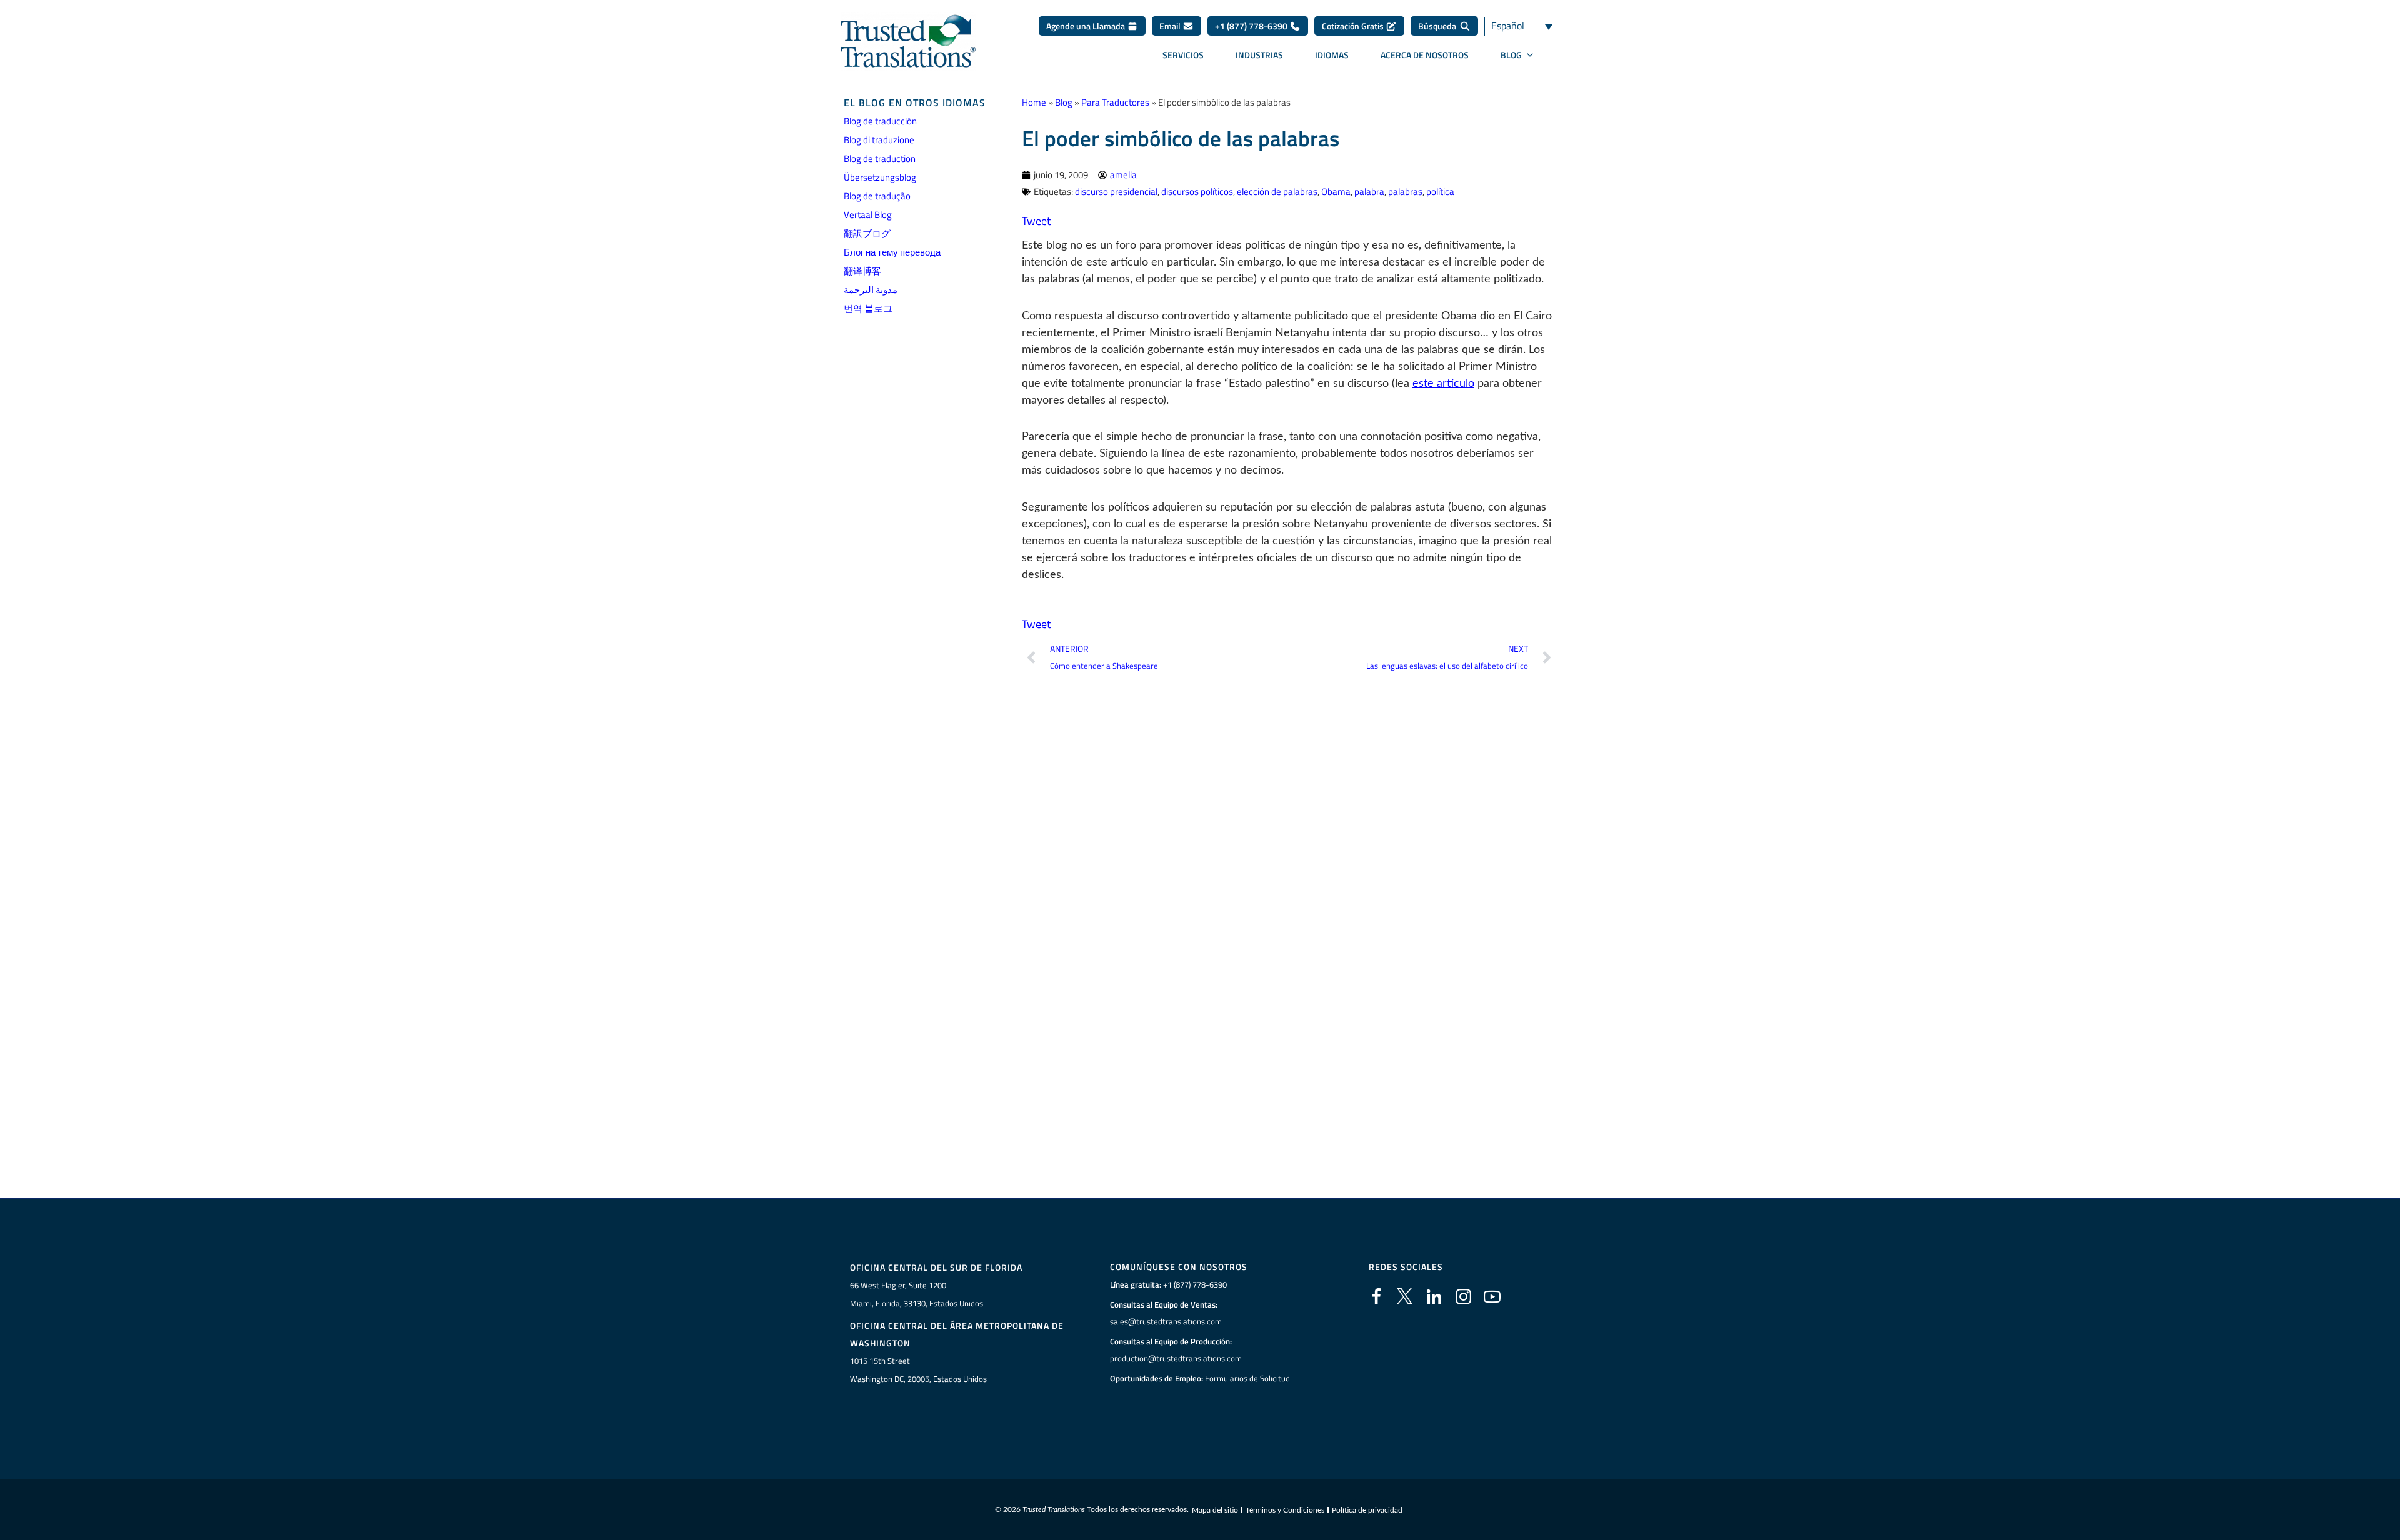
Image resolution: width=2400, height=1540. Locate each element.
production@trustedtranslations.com (1176, 1358)
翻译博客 (862, 271)
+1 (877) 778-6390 (1252, 26)
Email (1171, 26)
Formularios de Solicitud (1247, 1378)
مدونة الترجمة (871, 290)
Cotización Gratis (1354, 26)
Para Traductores (1115, 102)
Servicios (1183, 55)
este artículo (1443, 384)
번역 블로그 (868, 308)
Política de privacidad (1367, 1510)
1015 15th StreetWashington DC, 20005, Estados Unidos (918, 1370)
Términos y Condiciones (1285, 1510)
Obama (1336, 192)
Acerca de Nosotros (1425, 55)
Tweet (1036, 221)
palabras (1405, 192)
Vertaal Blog (868, 215)
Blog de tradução (877, 196)
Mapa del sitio (1215, 1510)
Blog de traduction (880, 158)
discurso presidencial (1116, 192)
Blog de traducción (880, 121)
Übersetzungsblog (880, 177)
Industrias (1259, 55)
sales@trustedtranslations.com (1166, 1321)
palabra (1369, 192)
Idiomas (1332, 55)
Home (1034, 102)
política (1440, 192)
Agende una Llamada (1087, 26)
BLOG (1511, 55)
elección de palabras (1277, 192)
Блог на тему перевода (892, 252)
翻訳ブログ (867, 233)
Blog (1064, 102)
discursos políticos (1197, 192)
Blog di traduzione (879, 140)
